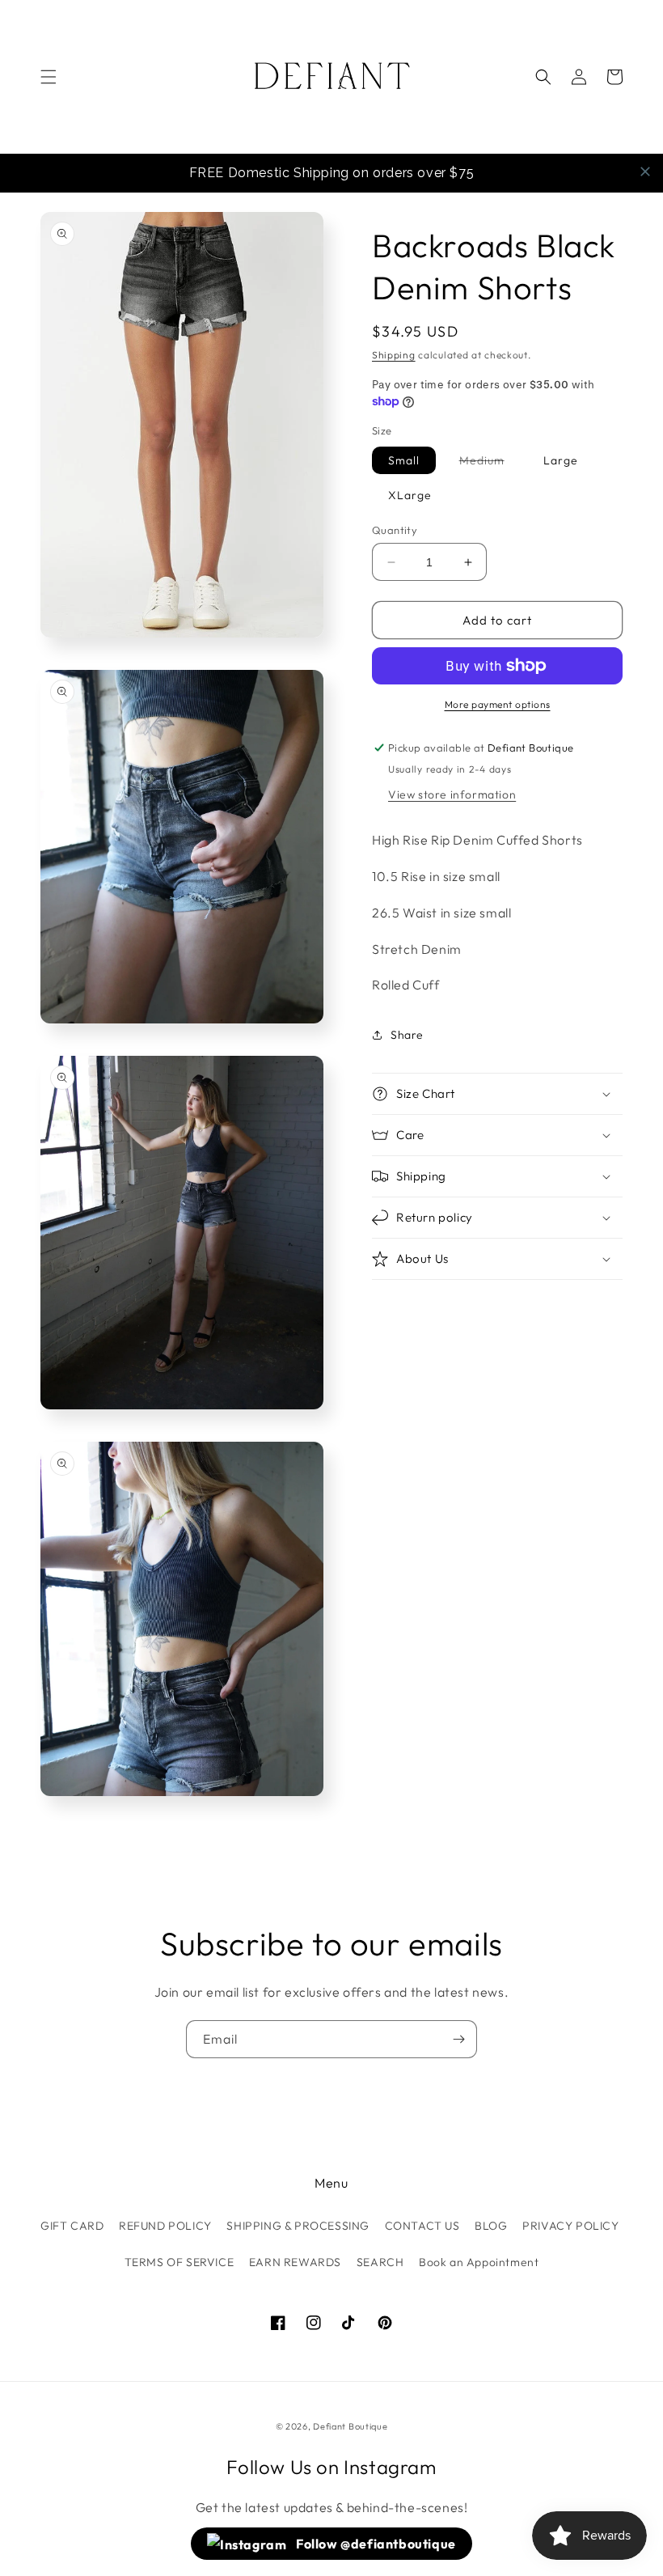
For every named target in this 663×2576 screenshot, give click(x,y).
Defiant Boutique (350, 2426)
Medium (490, 463)
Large (561, 460)
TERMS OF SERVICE (179, 2262)
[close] (645, 172)
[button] (49, 77)
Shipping (394, 355)
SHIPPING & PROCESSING (298, 2226)
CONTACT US (422, 2226)
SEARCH (380, 2262)
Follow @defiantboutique (375, 2544)
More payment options (498, 704)
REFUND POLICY (165, 2226)
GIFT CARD (72, 2226)
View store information (452, 794)
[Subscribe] (458, 2039)
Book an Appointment (479, 2262)
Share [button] (407, 1035)
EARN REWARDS (295, 2262)
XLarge (410, 495)
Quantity (395, 530)
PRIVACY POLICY (570, 2226)
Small (404, 460)
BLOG (491, 2226)
